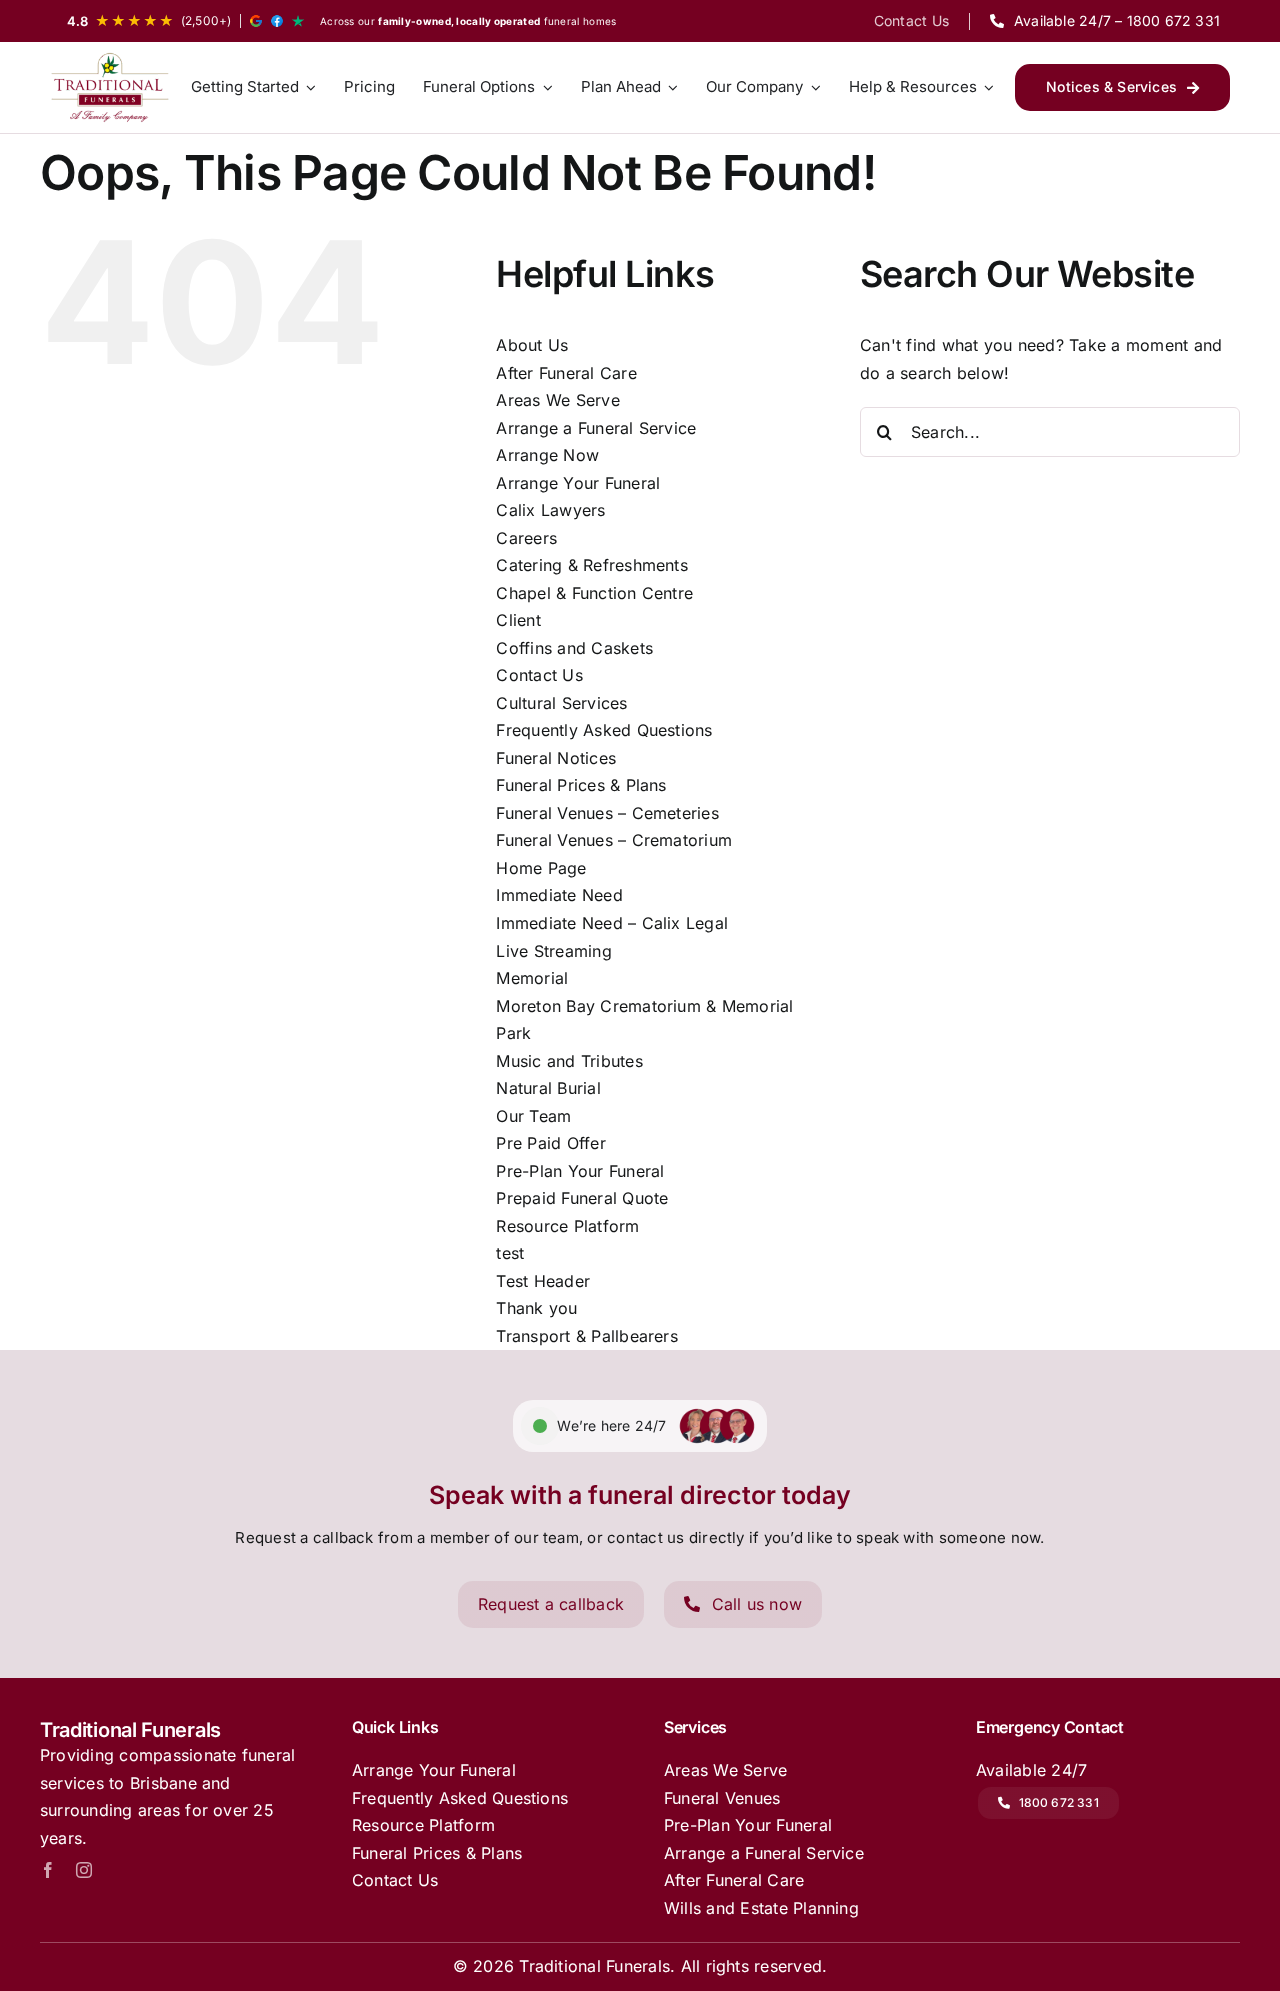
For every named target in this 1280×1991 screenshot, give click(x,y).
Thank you (536, 1308)
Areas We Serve (557, 400)
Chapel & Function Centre (594, 593)
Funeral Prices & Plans (581, 785)
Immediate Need (559, 895)
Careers (526, 538)
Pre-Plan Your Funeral (580, 1171)
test (510, 1253)
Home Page (541, 868)
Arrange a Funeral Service (596, 428)
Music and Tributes (569, 1061)
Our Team (533, 1116)
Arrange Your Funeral (578, 483)
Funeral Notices (556, 758)
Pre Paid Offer (550, 1143)
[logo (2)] (110, 87)
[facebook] (48, 1870)
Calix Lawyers (550, 510)
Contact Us (539, 675)
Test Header (543, 1281)
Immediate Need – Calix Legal (612, 923)
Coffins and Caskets (574, 648)
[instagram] (84, 1870)
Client (518, 620)
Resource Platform (567, 1226)
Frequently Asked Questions (604, 730)
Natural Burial (548, 1088)
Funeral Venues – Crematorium (614, 840)
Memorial (532, 978)
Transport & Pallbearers (587, 1336)
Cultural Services (561, 703)
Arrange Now (547, 455)
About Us (532, 345)
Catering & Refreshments (592, 565)
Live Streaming (553, 951)
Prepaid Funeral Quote (582, 1198)
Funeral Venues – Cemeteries (607, 813)
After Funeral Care (566, 373)
